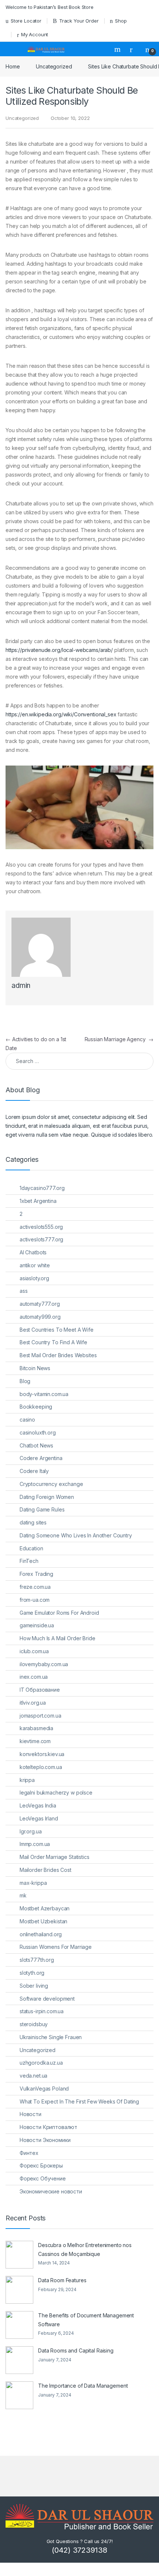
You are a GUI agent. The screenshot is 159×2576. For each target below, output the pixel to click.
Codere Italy (34, 1471)
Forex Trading (36, 1574)
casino (27, 1420)
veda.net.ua (33, 2076)
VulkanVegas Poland (44, 2089)
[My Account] (134, 49)
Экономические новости (51, 2191)
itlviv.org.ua (33, 1703)
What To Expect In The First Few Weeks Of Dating (79, 2101)
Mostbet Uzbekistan (43, 1921)
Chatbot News (36, 1445)
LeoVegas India (38, 1805)
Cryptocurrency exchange (51, 1484)
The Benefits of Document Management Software (86, 2320)
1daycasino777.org (42, 1188)
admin (21, 986)
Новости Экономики (45, 2140)
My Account (35, 34)
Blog (25, 1381)
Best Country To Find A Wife (53, 1342)
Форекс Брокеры (41, 2165)
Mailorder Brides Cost (45, 1870)
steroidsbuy (34, 2024)
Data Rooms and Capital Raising (76, 2350)
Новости (31, 2114)
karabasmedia (36, 1728)
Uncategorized (54, 66)
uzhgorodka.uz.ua (41, 2063)
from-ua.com (35, 1600)
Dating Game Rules (42, 1509)
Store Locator (26, 21)
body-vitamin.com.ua (44, 1394)
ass (24, 1291)
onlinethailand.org (41, 1934)
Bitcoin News (35, 1368)
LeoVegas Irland (39, 1818)
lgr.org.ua (31, 1831)
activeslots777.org (41, 1239)
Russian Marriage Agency (119, 1039)
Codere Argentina (41, 1458)
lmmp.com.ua (35, 1844)
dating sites (33, 1522)
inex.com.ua (34, 1677)
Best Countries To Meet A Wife (57, 1330)
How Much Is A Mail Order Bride (57, 1638)
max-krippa (33, 1883)
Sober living (34, 1986)
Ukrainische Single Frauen (51, 2037)
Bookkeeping (36, 1407)
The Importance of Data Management (83, 2386)
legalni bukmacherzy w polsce (56, 1793)
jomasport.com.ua (40, 1716)
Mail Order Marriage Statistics (55, 1857)
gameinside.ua (37, 1625)
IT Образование (40, 1690)
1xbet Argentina (38, 1201)
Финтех (29, 2153)
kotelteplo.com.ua (41, 1767)
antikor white (35, 1265)
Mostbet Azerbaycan (45, 1908)
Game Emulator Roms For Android (59, 1613)
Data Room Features (62, 2280)
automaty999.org (40, 1317)
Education (31, 1548)
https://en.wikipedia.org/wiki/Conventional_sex (61, 714)
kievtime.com (35, 1741)
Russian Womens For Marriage (56, 1947)
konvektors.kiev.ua (42, 1754)
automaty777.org (40, 1304)
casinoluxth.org (38, 1432)
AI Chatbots (33, 1252)
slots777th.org (37, 1960)
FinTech (29, 1561)
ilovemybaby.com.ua (44, 1664)
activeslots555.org (41, 1227)
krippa (27, 1780)
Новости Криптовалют (48, 2127)
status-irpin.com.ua (42, 2011)
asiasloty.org (34, 1278)
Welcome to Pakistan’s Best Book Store (50, 7)
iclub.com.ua (34, 1651)
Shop (121, 21)
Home (13, 66)
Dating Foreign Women (47, 1497)
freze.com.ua (35, 1587)
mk (23, 1895)
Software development (47, 1999)
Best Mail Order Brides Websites (58, 1355)
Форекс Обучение (43, 2178)
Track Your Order (79, 21)
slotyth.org (32, 1973)
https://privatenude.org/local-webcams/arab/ (59, 650)
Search (118, 49)
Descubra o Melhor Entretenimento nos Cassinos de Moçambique (85, 2249)
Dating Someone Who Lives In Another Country (76, 1535)
